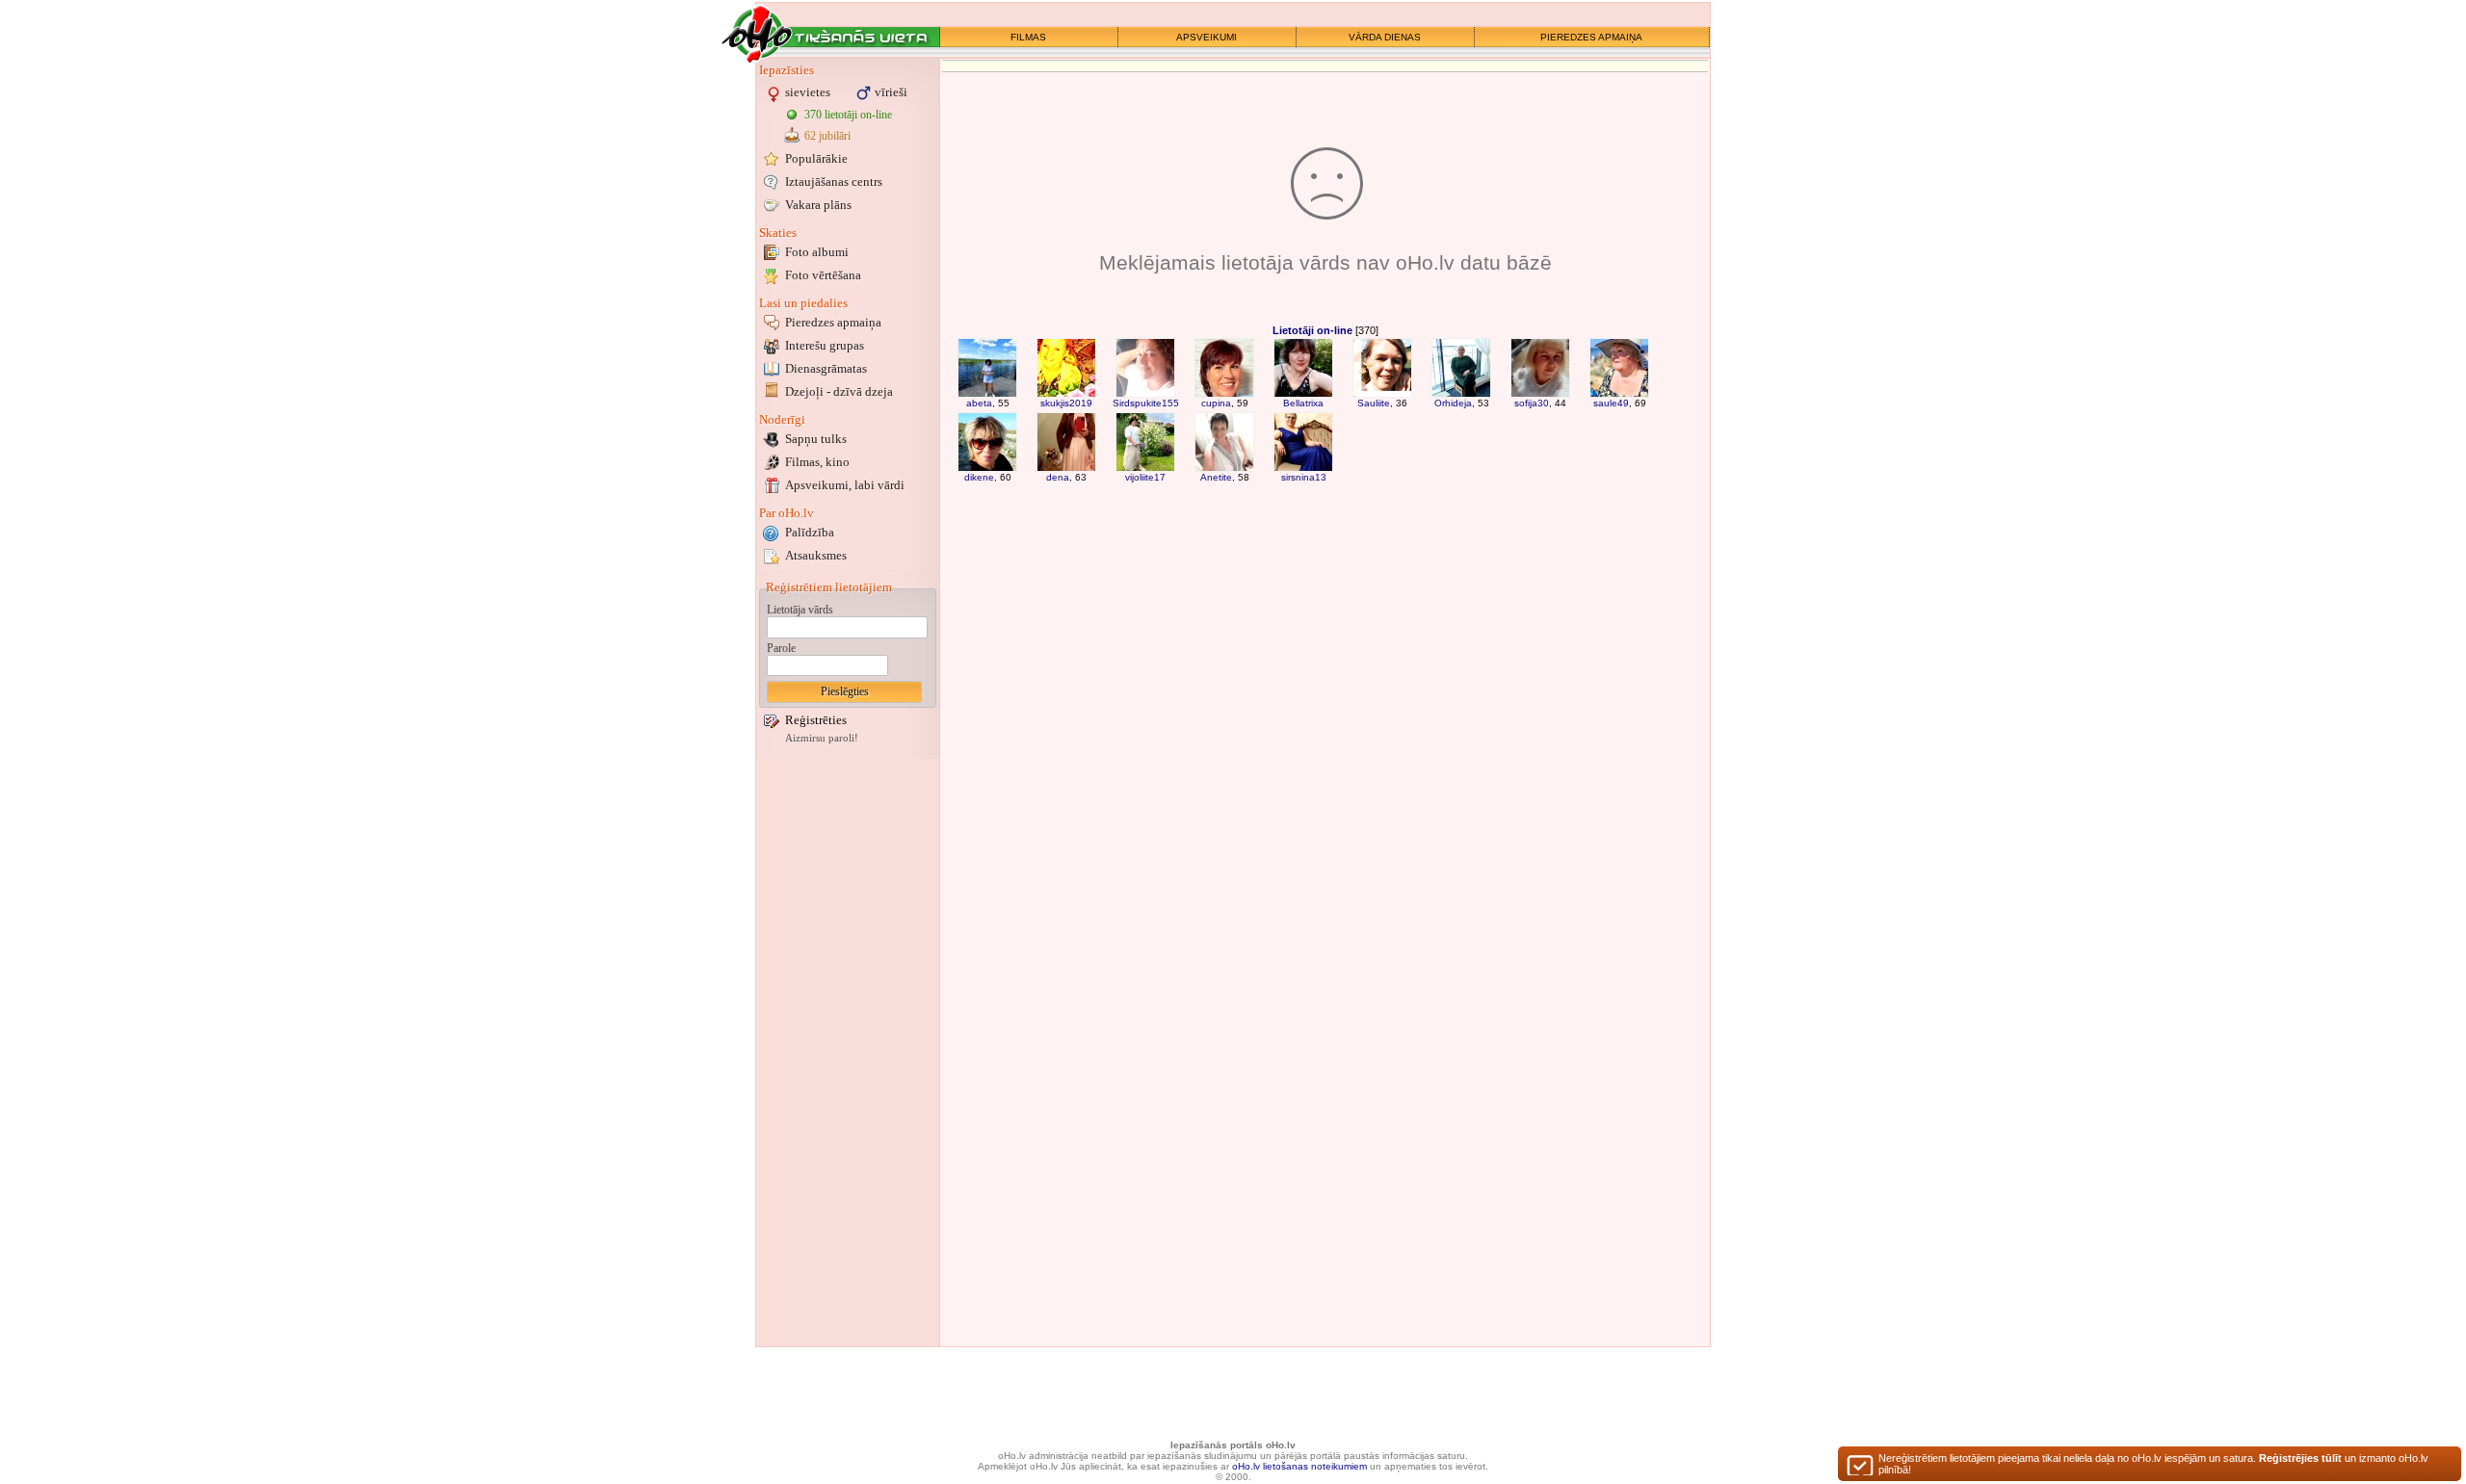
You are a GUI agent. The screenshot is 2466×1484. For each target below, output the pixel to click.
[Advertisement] (848, 1053)
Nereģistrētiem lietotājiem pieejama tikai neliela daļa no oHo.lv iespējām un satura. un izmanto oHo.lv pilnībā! (2153, 1464)
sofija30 (1532, 403)
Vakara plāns (818, 205)
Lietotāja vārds (800, 610)
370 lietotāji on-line (848, 115)
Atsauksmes (816, 555)
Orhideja (1453, 403)
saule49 (1611, 403)
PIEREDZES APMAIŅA (1591, 37)
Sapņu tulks (816, 439)
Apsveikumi (845, 485)
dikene (979, 477)
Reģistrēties (816, 720)
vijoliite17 (1145, 477)
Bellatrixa (1303, 403)
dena (1058, 477)
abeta (979, 403)
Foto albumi (817, 252)
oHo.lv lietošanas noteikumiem (1299, 1466)
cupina (1216, 403)
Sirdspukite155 (1146, 403)
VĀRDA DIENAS (1385, 37)
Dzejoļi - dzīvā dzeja (839, 391)
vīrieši (891, 92)
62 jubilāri (827, 136)
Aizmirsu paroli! (822, 738)
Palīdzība (810, 532)
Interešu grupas (825, 345)
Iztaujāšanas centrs (834, 182)
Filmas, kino (817, 462)
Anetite (1216, 477)
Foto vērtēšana (823, 275)
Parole (781, 648)
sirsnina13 (1304, 477)
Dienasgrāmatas (826, 368)
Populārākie (816, 158)
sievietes (808, 92)
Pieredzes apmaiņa (833, 322)
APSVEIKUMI (1207, 37)
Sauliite (1374, 403)
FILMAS (1028, 37)
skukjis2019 (1066, 403)
